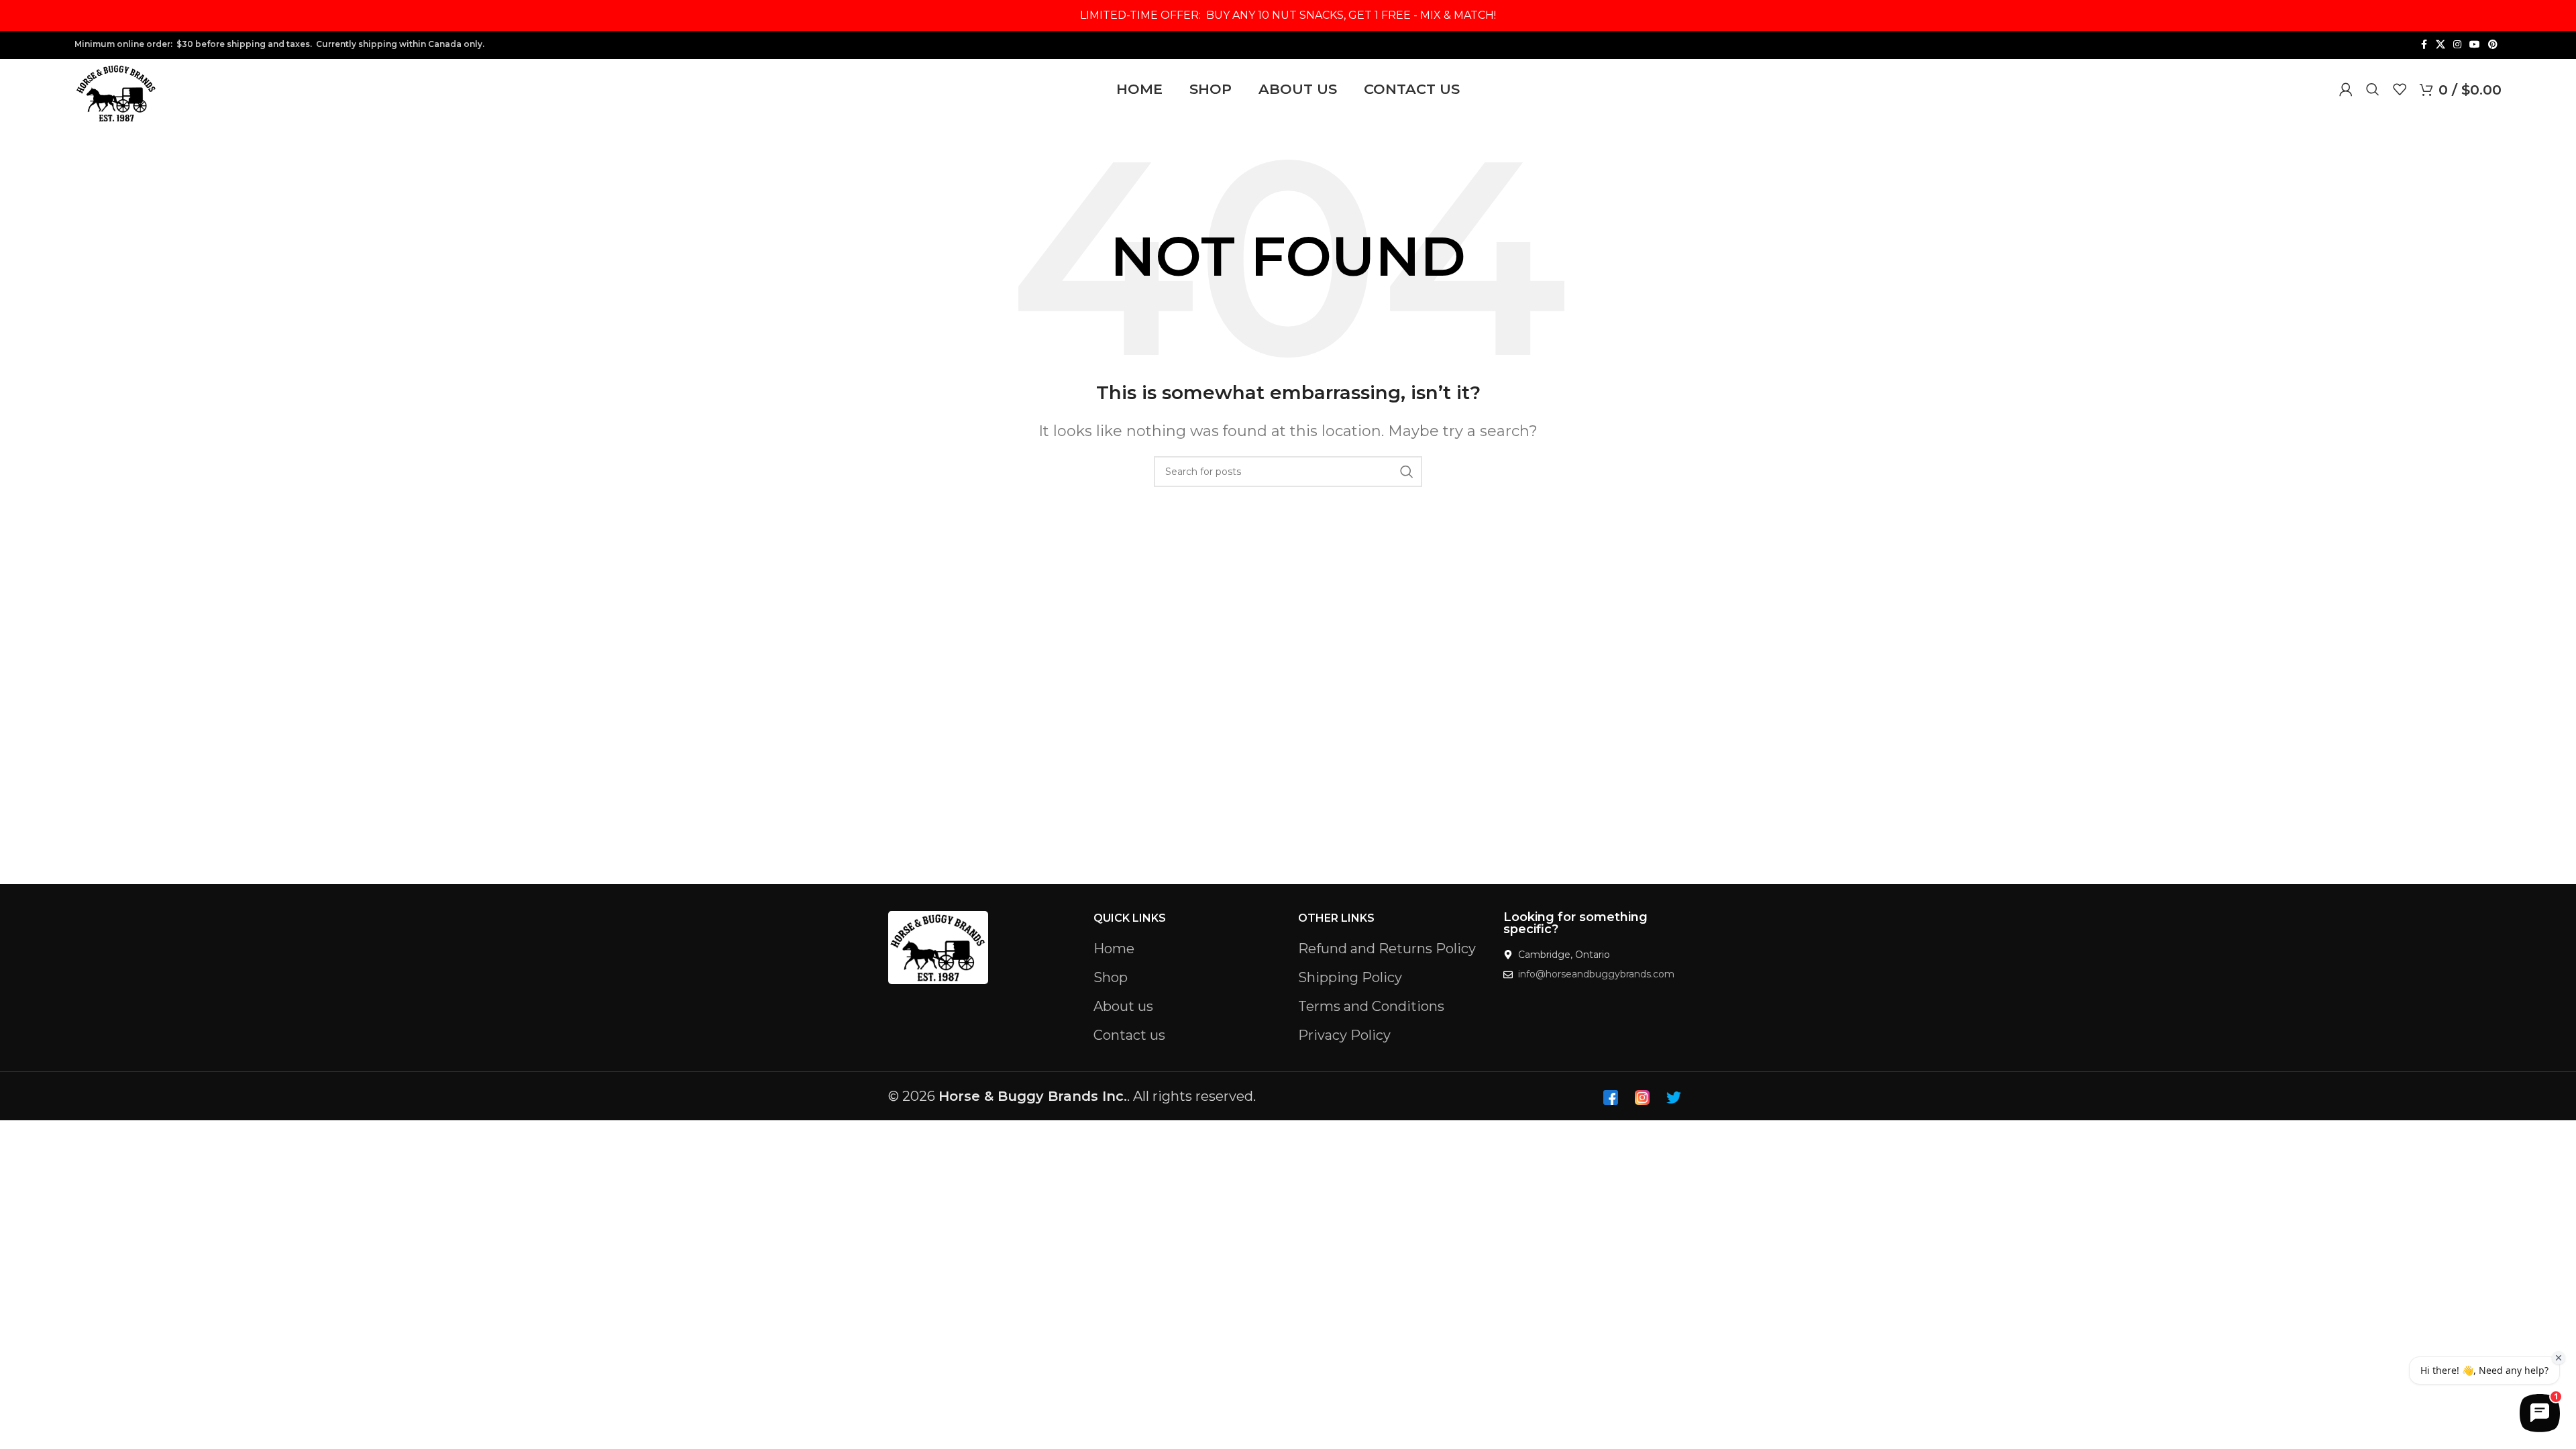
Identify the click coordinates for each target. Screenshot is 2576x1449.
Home (1114, 949)
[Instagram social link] (2457, 45)
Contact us (1129, 1035)
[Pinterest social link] (2493, 45)
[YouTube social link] (2475, 45)
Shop (1111, 977)
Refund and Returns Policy (1387, 949)
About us (1123, 1006)
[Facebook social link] (2424, 45)
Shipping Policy (1350, 977)
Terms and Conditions (1371, 1006)
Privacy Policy (1344, 1035)
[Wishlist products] (2400, 89)
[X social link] (2440, 45)
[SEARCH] (1407, 472)
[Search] (2373, 89)
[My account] (2346, 89)
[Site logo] (116, 92)
